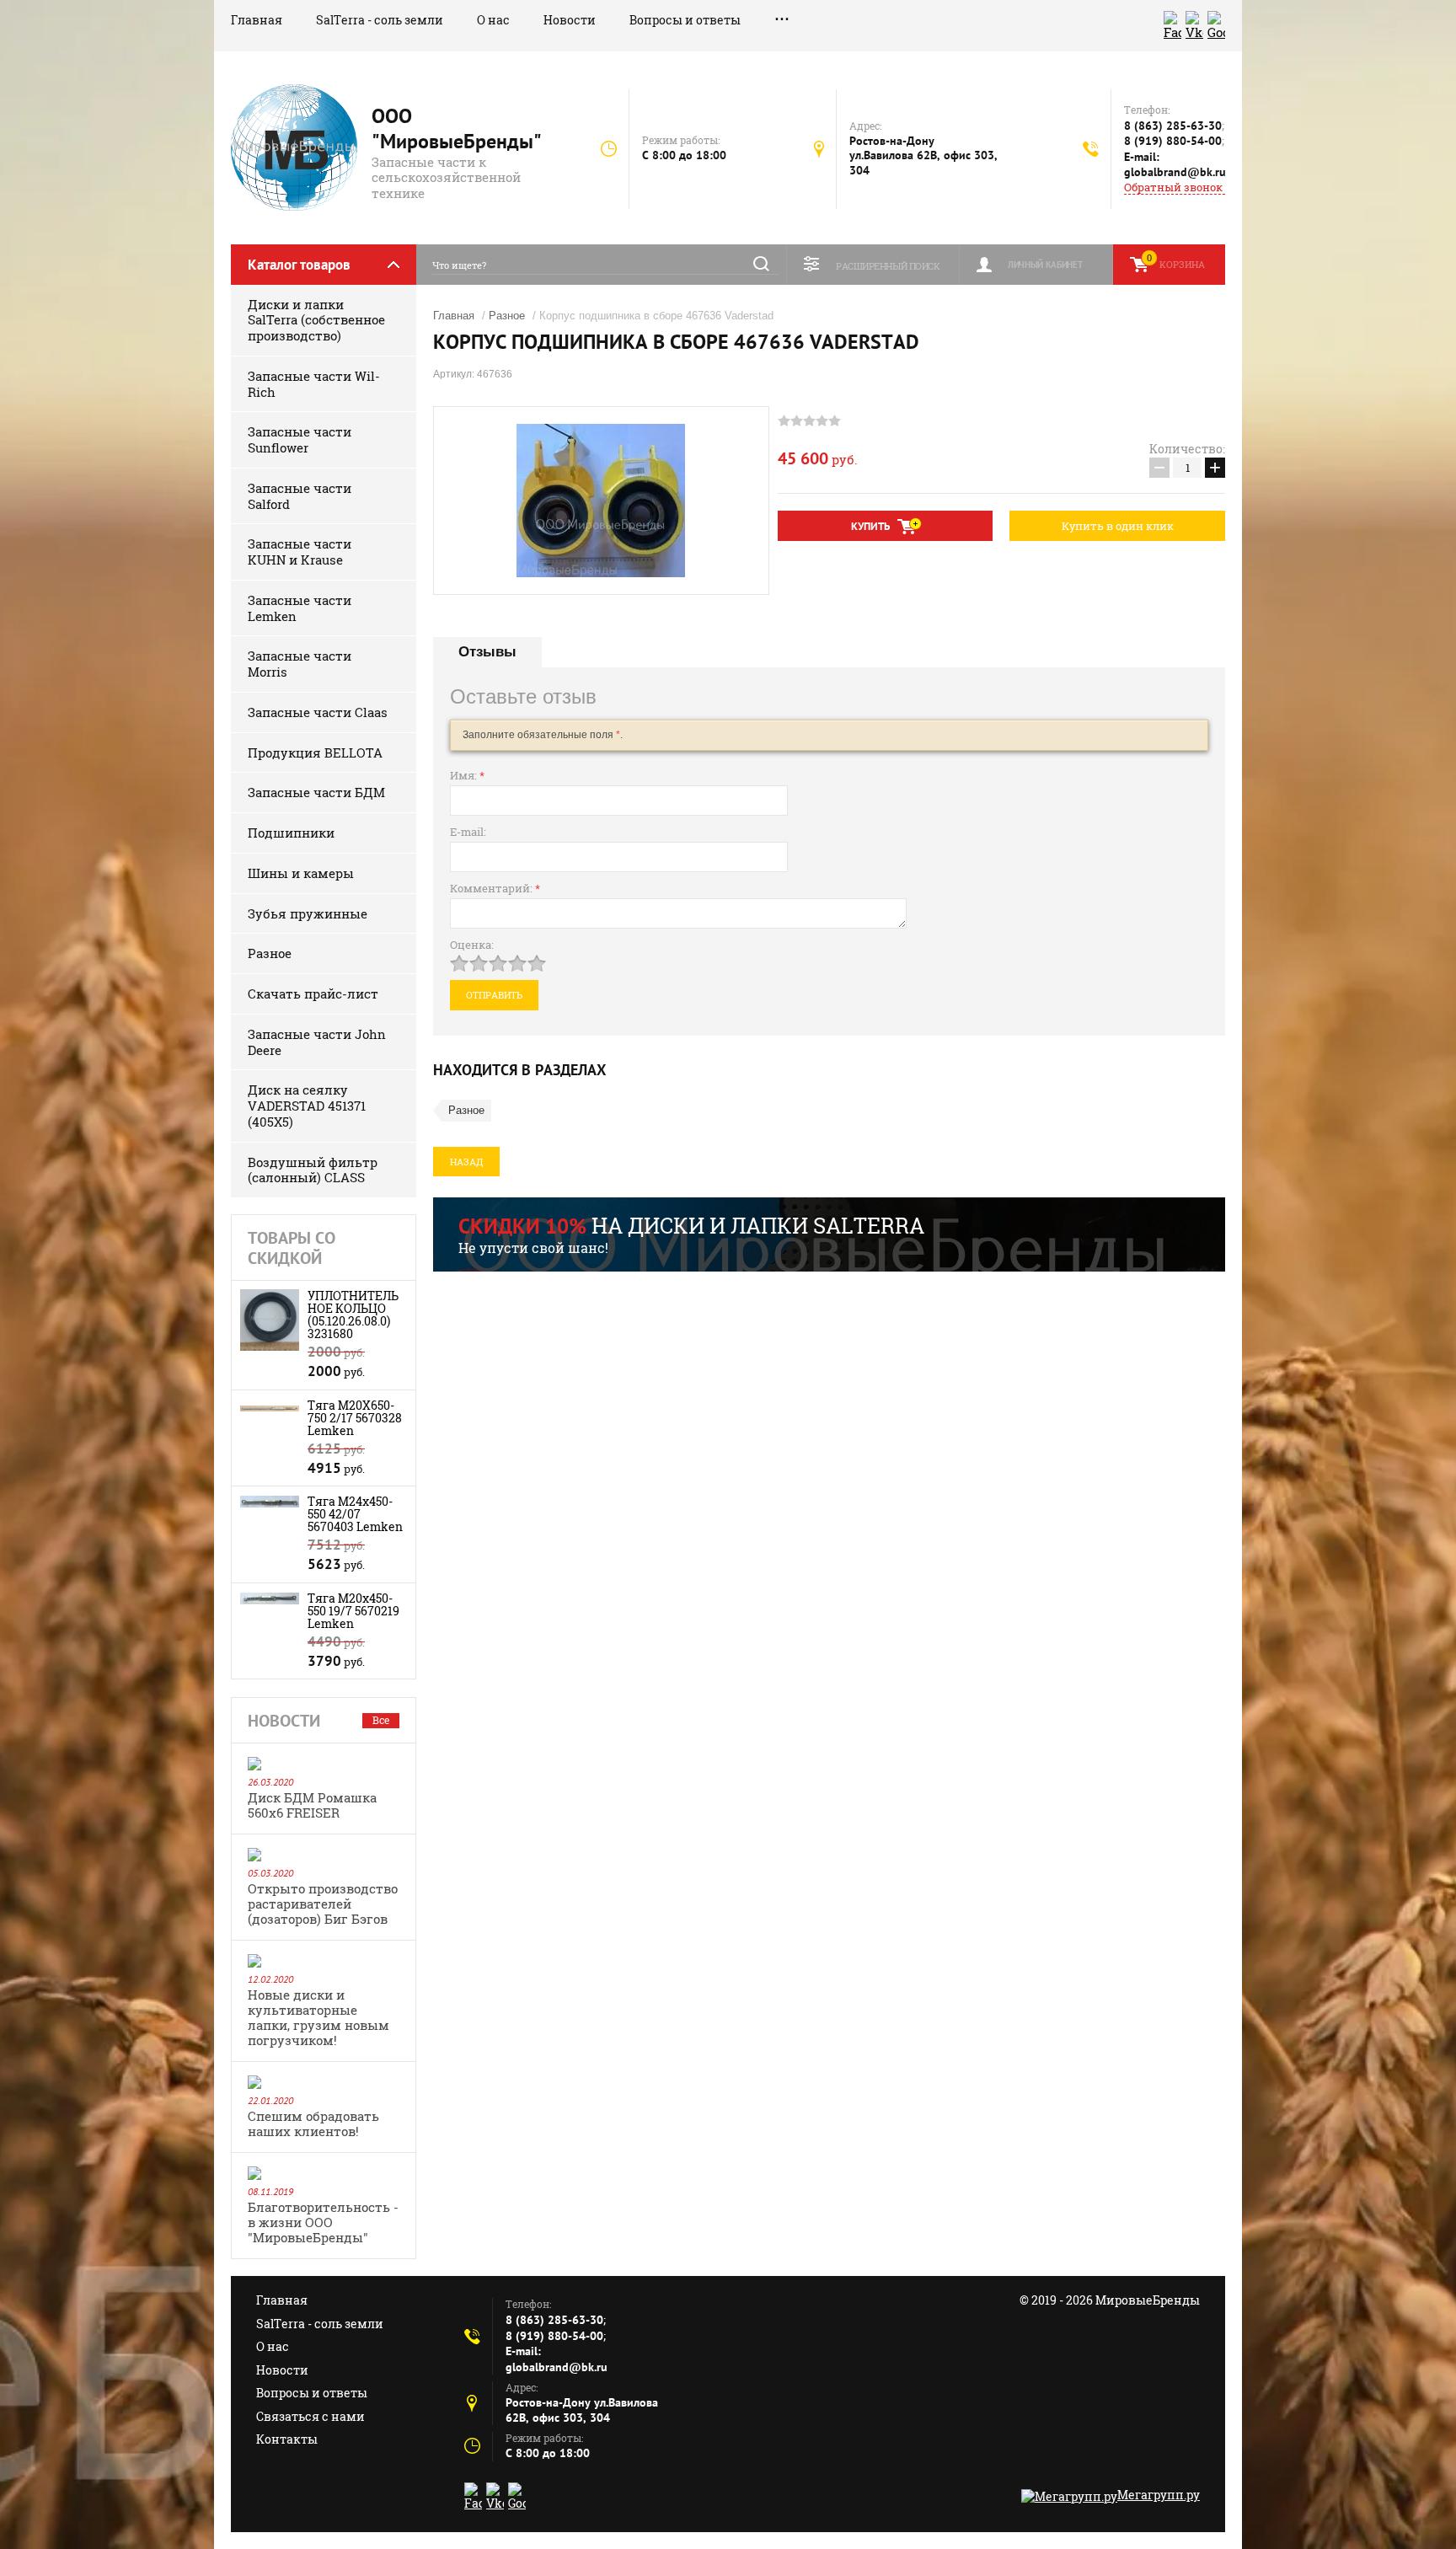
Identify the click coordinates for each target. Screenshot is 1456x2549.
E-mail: (468, 832)
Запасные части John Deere (317, 1042)
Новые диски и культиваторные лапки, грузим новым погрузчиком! (318, 2017)
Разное (270, 953)
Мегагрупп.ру (1159, 2495)
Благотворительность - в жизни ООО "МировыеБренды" (323, 2222)
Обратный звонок (1173, 187)
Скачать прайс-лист (313, 993)
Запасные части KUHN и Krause (300, 552)
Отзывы (487, 652)
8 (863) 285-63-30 (1173, 126)
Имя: (467, 775)
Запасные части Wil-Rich (314, 384)
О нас (493, 20)
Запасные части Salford (300, 496)
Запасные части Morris (300, 664)
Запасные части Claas (318, 712)
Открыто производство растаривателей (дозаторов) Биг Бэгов (323, 1904)
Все (381, 1720)
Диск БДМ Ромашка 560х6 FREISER (312, 1805)
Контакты (287, 2439)
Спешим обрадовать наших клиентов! (313, 2123)
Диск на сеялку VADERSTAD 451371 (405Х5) (307, 1106)
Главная (257, 20)
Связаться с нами (310, 2416)
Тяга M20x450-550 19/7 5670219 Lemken (353, 1611)
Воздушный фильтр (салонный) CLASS (313, 1170)
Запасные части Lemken (300, 608)
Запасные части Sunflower (300, 439)
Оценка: (472, 945)
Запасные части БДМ (316, 792)
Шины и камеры (301, 873)
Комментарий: (495, 888)
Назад (466, 1162)
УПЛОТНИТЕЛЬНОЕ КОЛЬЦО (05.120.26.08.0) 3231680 (353, 1315)
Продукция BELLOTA (315, 752)
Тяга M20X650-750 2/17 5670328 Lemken (355, 1418)
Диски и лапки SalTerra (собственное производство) (316, 320)
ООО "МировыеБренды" (457, 129)
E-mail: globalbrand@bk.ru (1175, 165)
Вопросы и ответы (685, 20)
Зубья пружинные (308, 913)
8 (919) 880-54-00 (1173, 141)
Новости (570, 20)
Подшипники (291, 833)
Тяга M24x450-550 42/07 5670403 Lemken (355, 1514)
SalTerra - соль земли (380, 20)
